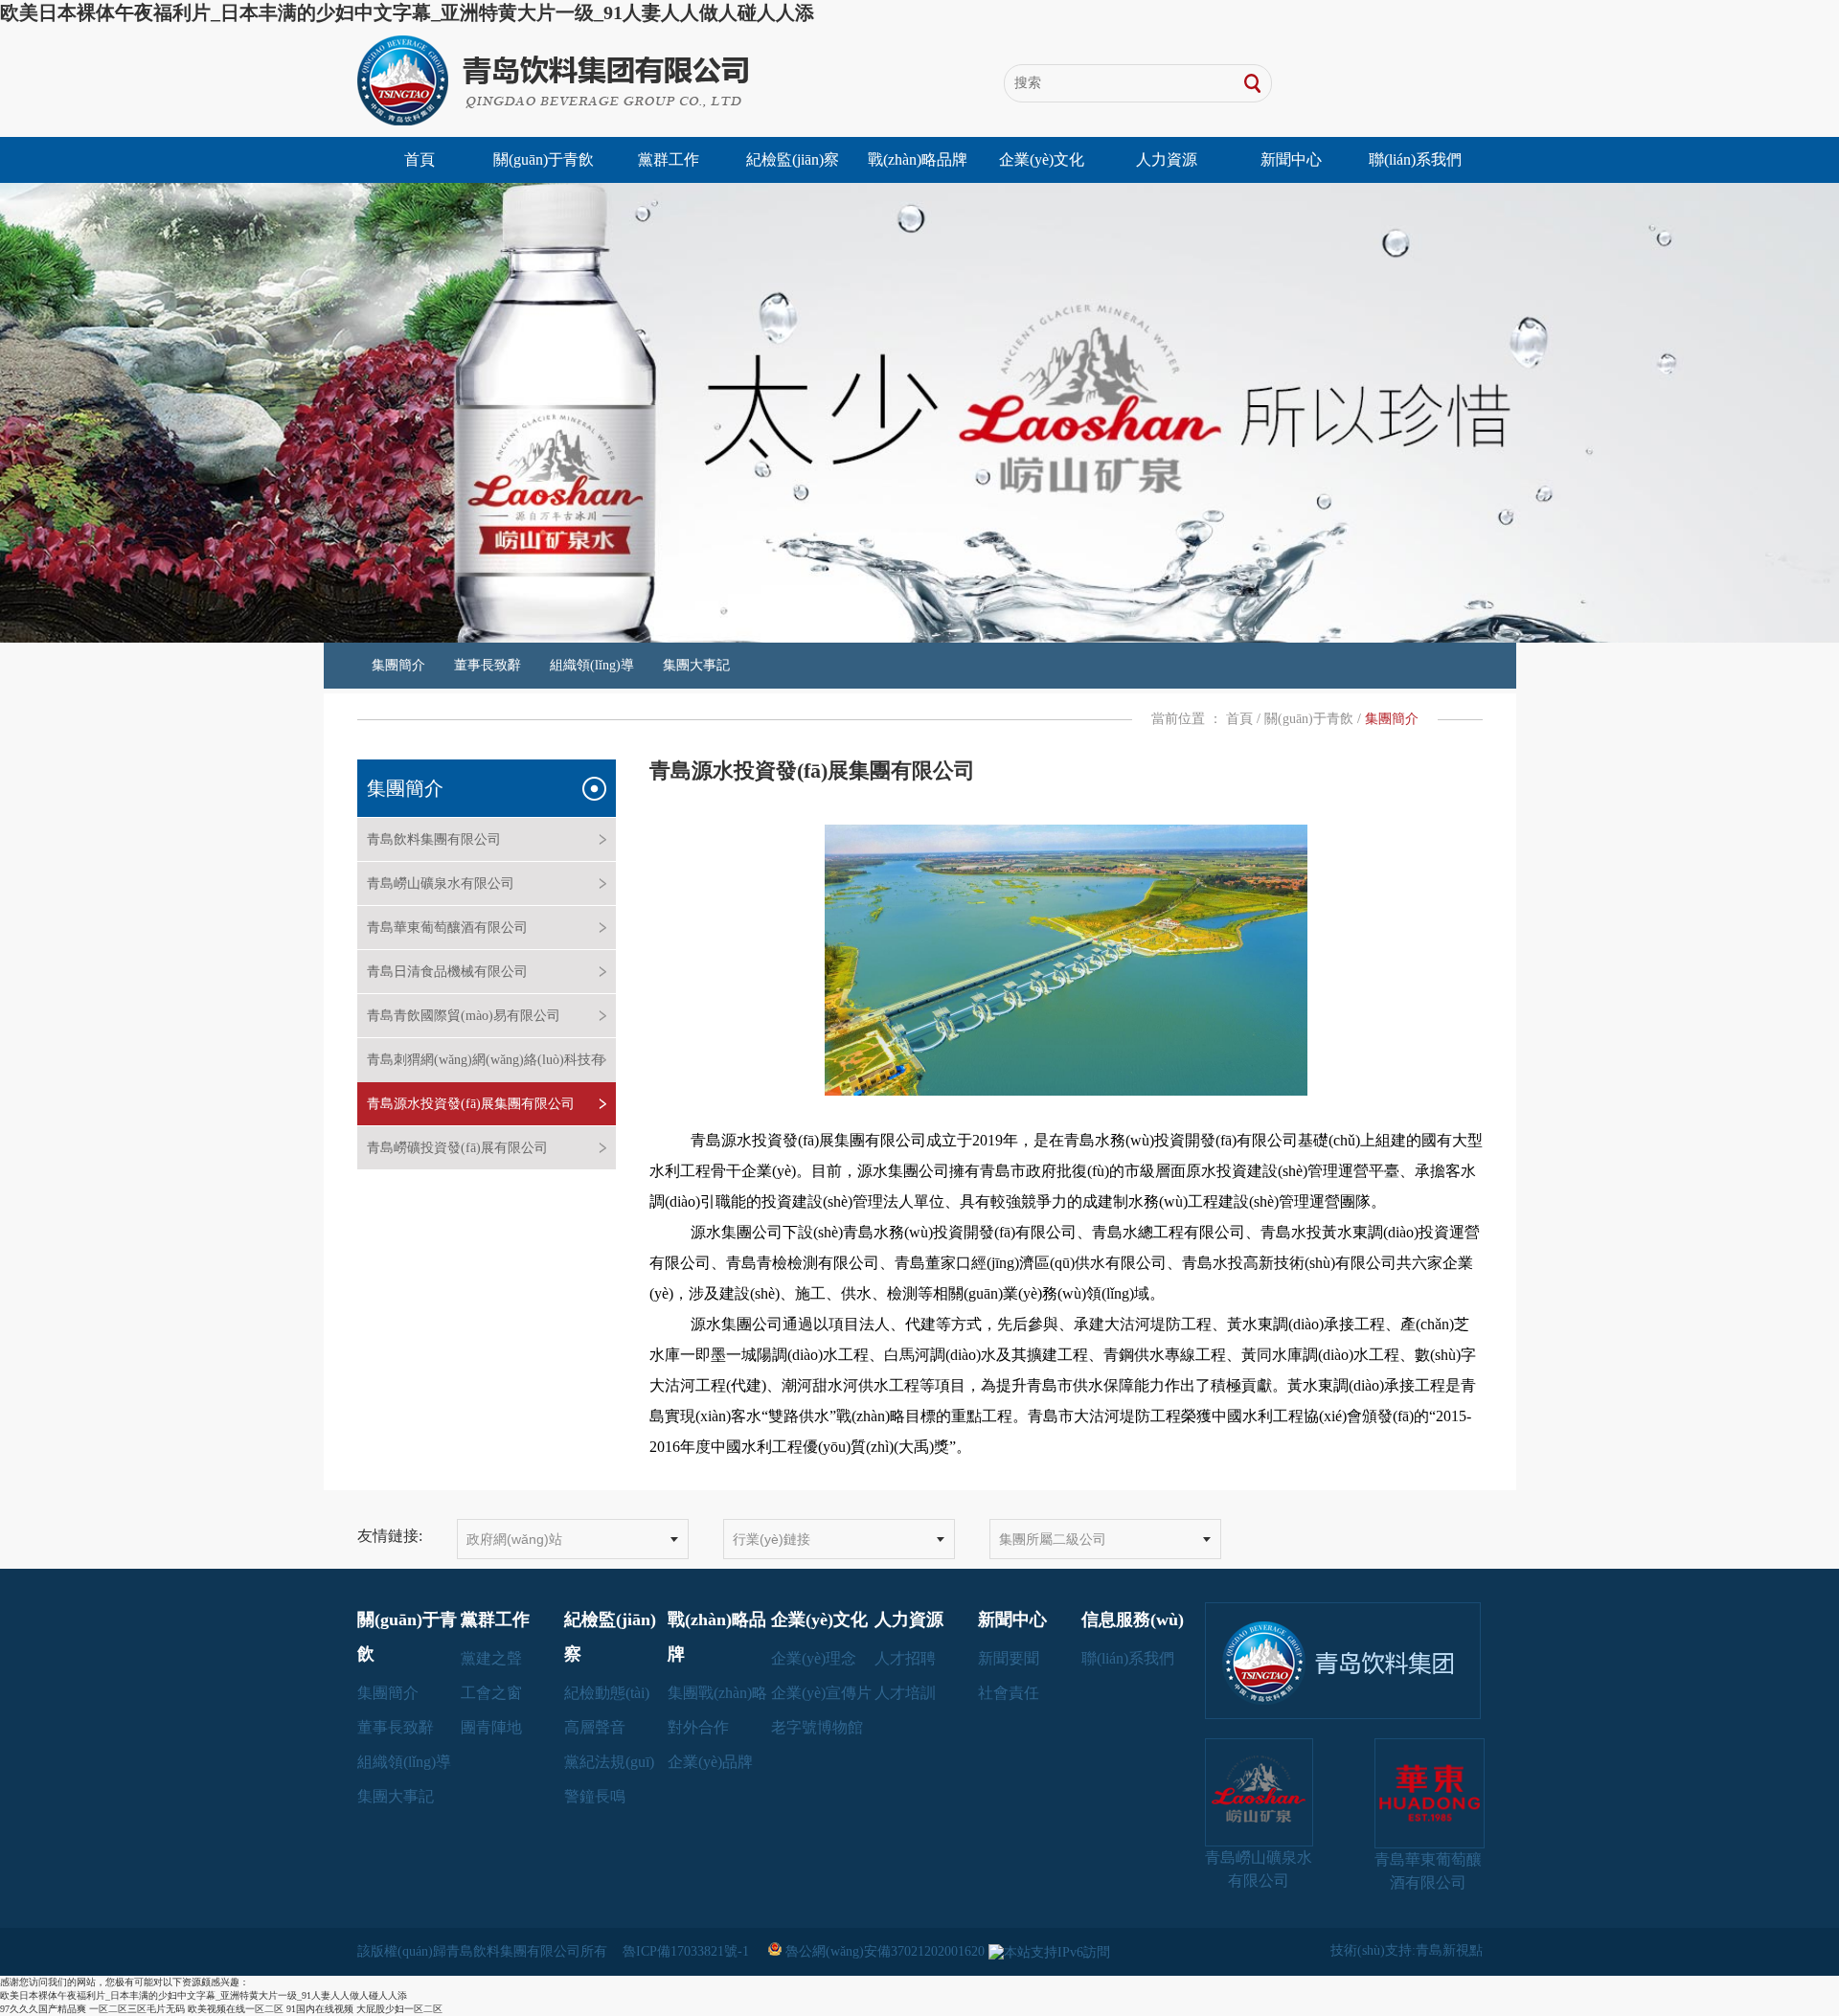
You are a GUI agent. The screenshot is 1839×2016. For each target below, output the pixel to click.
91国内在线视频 (320, 2009)
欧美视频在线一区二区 (236, 2009)
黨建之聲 (491, 1658)
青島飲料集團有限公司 (434, 839)
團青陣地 (491, 1727)
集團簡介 (398, 665)
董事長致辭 (488, 665)
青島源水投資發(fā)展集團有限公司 (471, 1104)
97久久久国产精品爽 (43, 2009)
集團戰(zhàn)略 (717, 1693)
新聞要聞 (1009, 1658)
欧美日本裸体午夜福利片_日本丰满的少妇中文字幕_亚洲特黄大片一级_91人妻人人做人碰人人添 (407, 12)
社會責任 (1009, 1693)
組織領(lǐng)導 (592, 665)
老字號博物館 (817, 1727)
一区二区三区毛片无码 (137, 2009)
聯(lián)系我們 (1415, 159)
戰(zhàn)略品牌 (918, 159)
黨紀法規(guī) (609, 1762)
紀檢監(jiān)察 (793, 159)
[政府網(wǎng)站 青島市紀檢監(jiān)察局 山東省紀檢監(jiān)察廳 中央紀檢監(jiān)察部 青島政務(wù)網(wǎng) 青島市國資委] (573, 1539)
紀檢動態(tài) (607, 1693)
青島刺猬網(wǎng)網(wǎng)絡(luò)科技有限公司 (486, 1081)
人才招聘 (905, 1658)
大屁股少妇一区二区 (399, 2009)
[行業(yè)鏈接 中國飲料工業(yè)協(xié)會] (839, 1539)
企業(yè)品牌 (710, 1762)
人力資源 (1167, 159)
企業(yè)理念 (814, 1658)
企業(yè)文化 (1042, 159)
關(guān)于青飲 (544, 159)
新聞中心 (1291, 159)
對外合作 (698, 1727)
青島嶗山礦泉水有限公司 (441, 883)
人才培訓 (905, 1693)
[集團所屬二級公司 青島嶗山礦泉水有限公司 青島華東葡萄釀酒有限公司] (1105, 1539)
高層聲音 (595, 1727)
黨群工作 (669, 159)
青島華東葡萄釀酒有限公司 (447, 928)
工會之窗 (491, 1693)
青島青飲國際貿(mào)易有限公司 (464, 1016)
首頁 (420, 159)
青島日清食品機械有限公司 (447, 972)
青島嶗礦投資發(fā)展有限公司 (457, 1148)
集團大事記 (696, 665)
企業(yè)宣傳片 (821, 1693)
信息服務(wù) (1133, 1620)
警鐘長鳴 (595, 1796)
